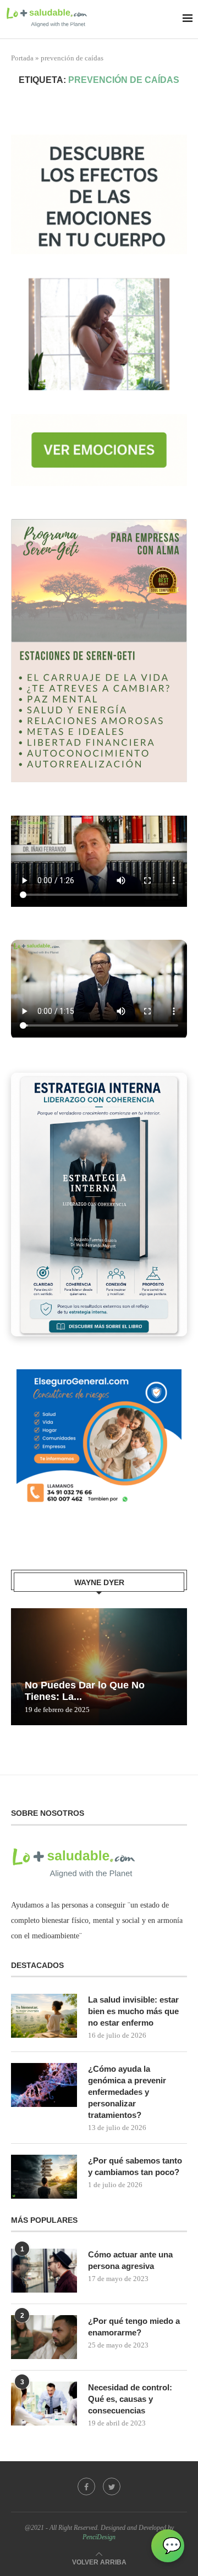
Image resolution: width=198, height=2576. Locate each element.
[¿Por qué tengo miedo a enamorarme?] (44, 2337)
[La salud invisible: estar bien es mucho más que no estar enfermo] (44, 2016)
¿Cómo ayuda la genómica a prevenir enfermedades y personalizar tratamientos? (127, 2092)
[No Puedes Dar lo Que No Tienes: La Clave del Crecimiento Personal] (99, 1667)
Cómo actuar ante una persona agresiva (130, 2260)
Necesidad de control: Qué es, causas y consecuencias (130, 2399)
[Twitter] (112, 2486)
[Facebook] (86, 2486)
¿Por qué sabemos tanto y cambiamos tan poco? (135, 2166)
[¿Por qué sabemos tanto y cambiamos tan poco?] (44, 2177)
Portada (22, 58)
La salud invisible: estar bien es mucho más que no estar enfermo (133, 2011)
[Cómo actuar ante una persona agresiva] (44, 2271)
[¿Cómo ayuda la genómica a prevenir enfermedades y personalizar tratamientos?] (44, 2085)
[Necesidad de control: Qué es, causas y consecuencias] (44, 2404)
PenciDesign (99, 2537)
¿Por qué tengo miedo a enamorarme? (134, 2327)
